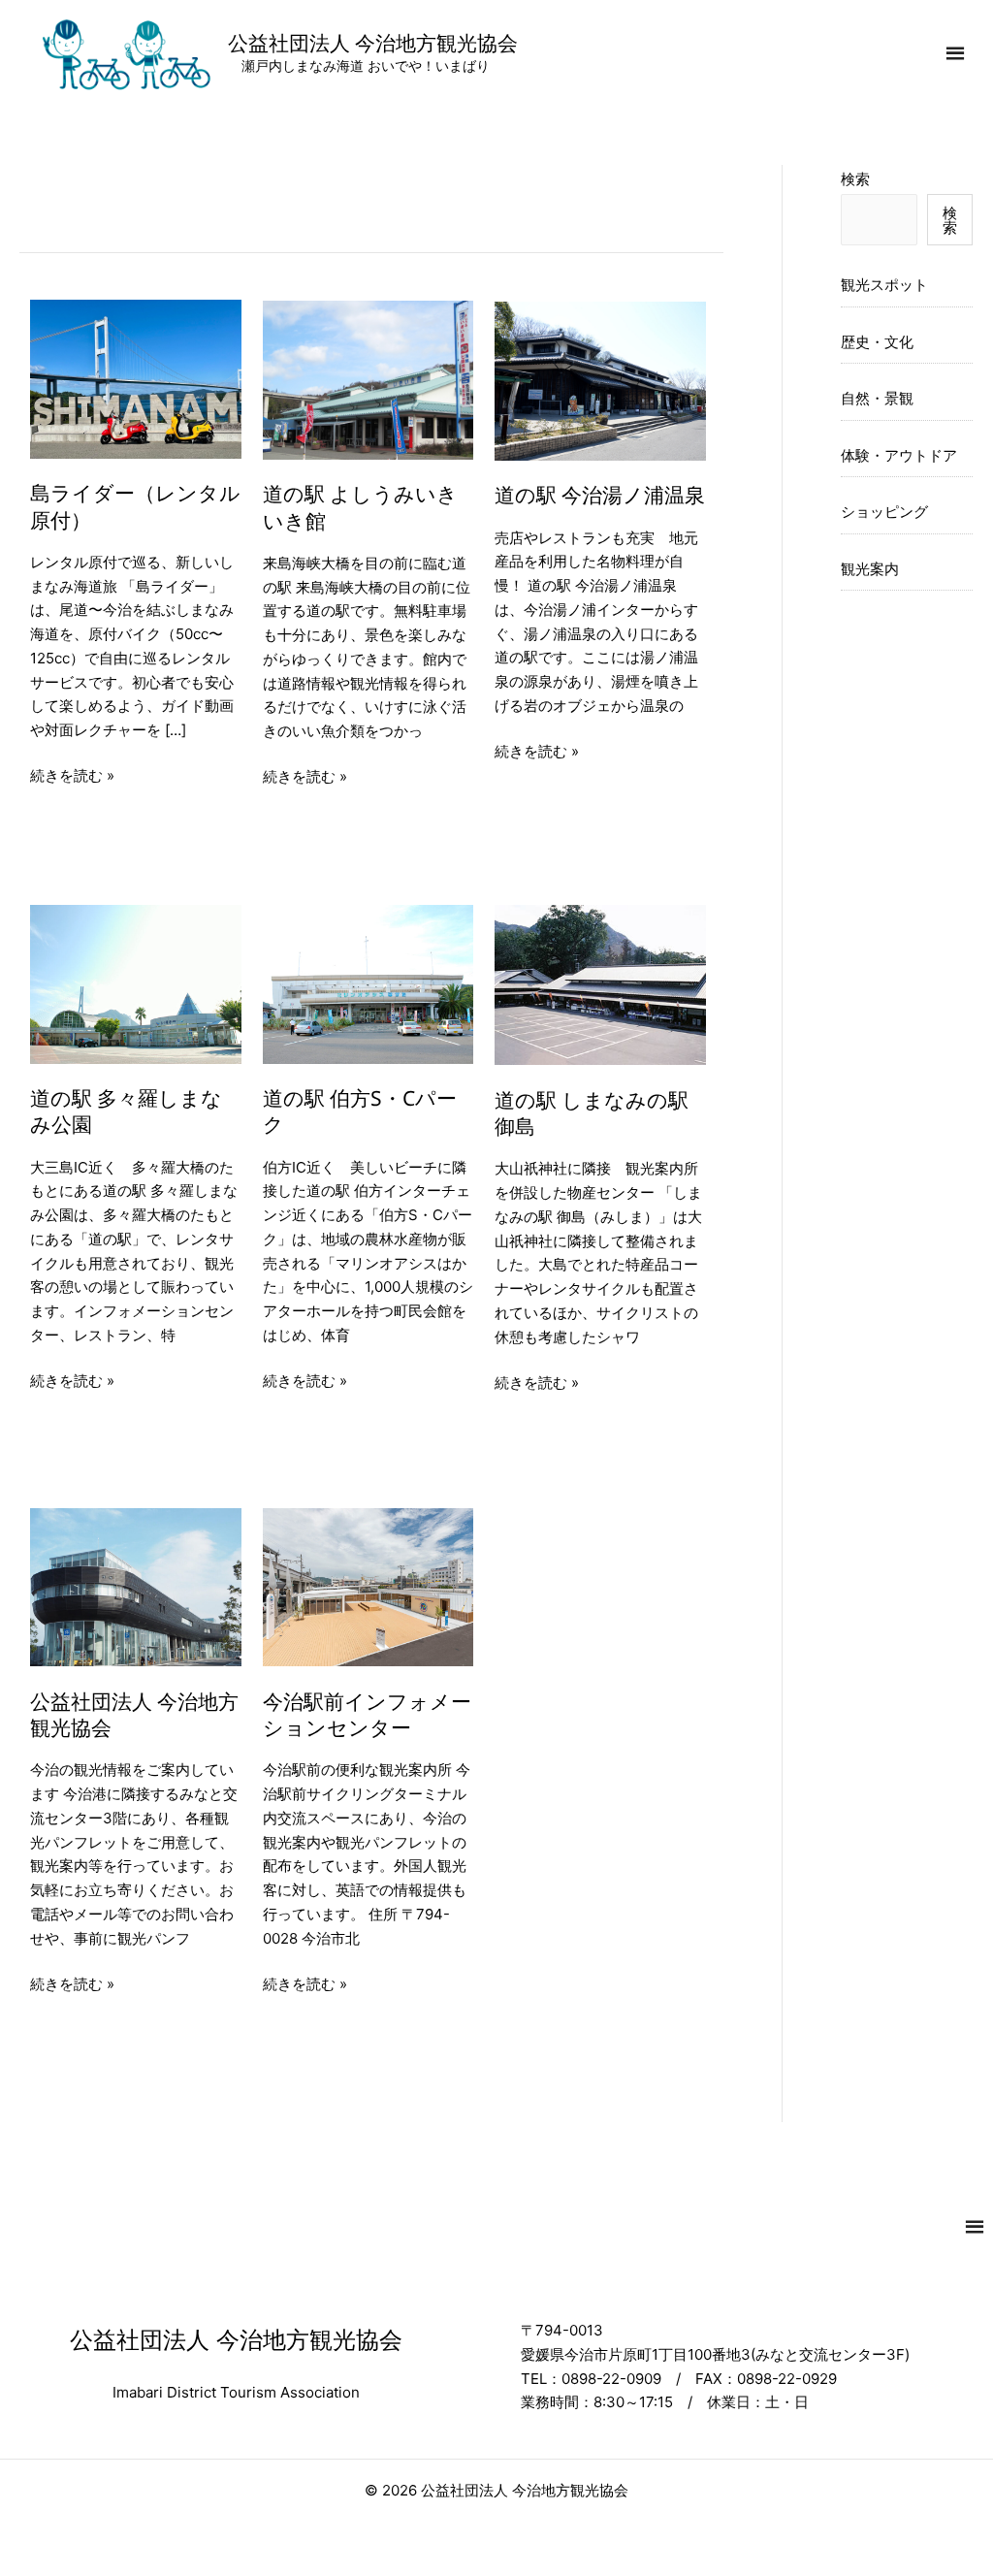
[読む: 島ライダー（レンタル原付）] (136, 378)
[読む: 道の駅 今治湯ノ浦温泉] (600, 380)
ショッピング (884, 512)
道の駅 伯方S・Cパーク (360, 1111)
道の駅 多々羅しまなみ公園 (126, 1111)
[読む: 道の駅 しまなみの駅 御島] (600, 984)
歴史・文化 (877, 342)
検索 (855, 179)
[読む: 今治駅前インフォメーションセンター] (368, 1586)
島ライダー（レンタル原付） (135, 506)
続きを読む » (72, 777)
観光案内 (870, 569)
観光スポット (884, 285)
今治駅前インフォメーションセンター (367, 1714)
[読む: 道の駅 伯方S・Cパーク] (368, 983)
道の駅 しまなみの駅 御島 (592, 1113)
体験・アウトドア (899, 455)
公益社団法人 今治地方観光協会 (373, 43)
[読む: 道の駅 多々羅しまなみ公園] (136, 983)
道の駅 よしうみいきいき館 (360, 507)
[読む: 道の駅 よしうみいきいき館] (368, 379)
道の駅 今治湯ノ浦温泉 (600, 495)
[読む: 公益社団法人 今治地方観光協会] (136, 1586)
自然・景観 (877, 398)
